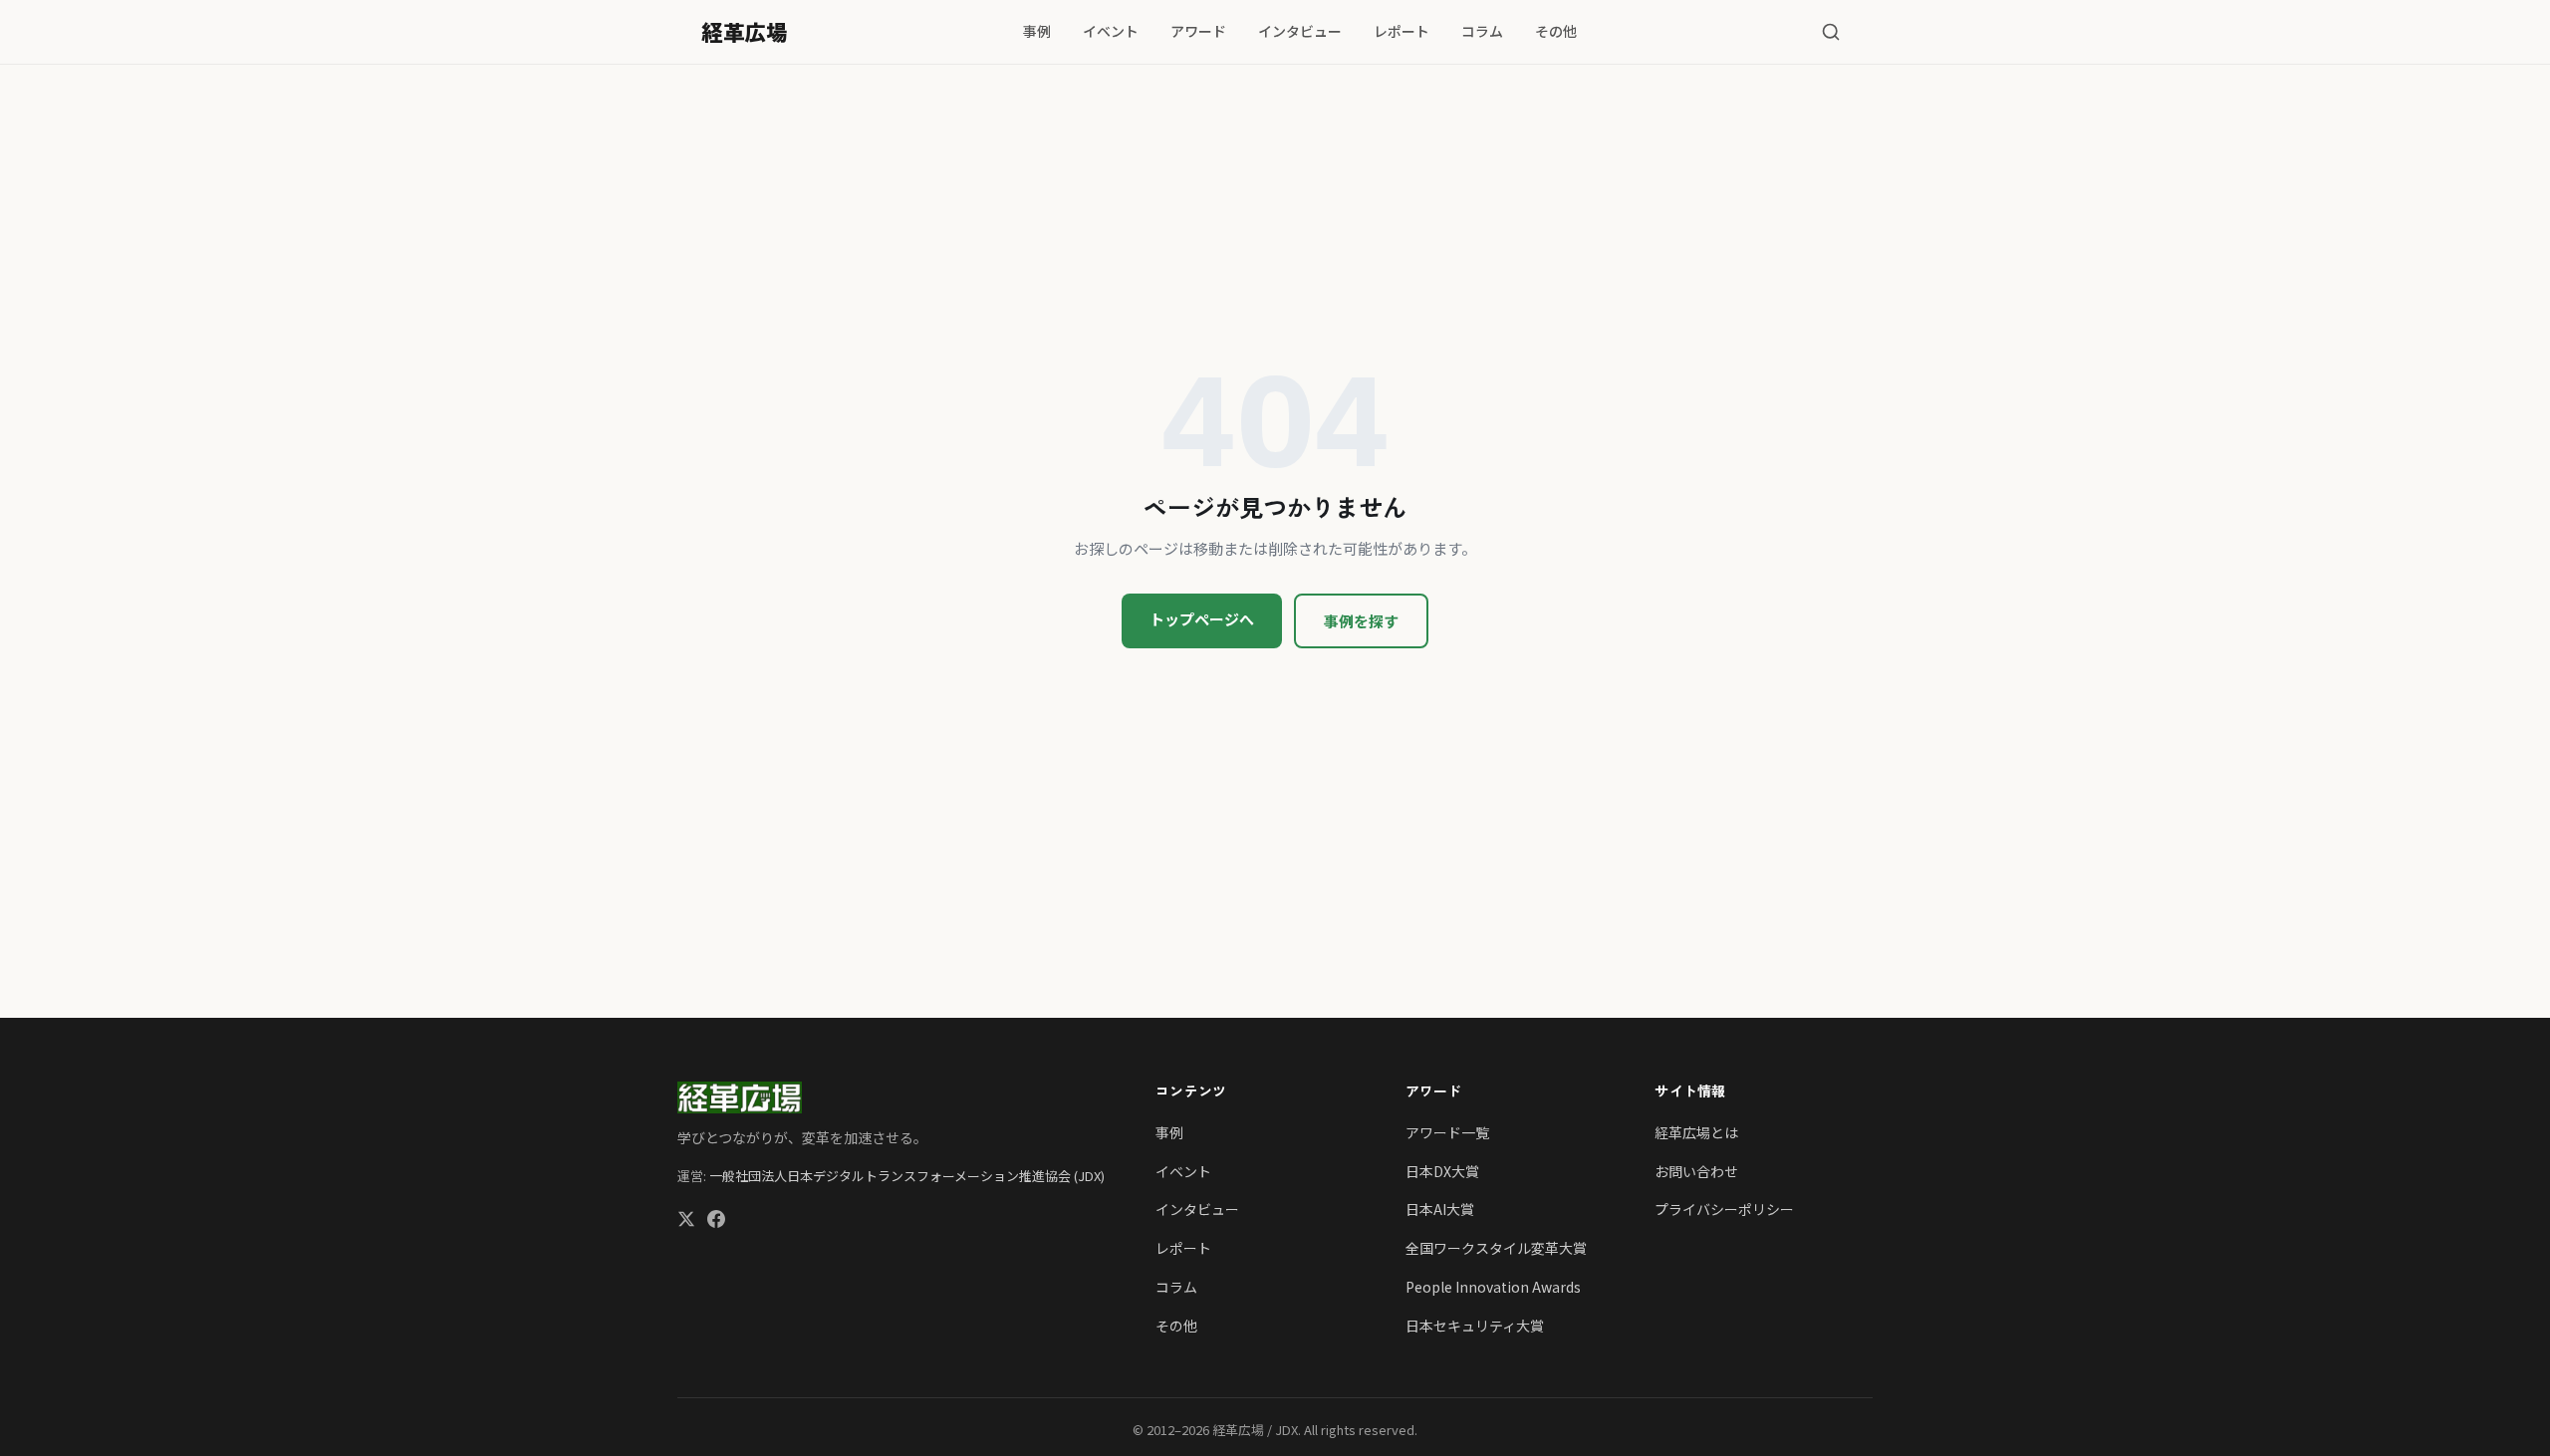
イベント (1111, 31)
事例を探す (1361, 621)
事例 (1037, 31)
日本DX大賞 (1442, 1171)
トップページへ (1202, 619)
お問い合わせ (1696, 1171)
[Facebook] (716, 1221)
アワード (1198, 31)
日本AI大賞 (1440, 1209)
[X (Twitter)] (686, 1221)
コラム (1482, 31)
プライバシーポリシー (1724, 1209)
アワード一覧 (1447, 1132)
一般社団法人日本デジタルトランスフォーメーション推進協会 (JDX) (907, 1176)
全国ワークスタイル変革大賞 (1496, 1248)
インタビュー (1300, 31)
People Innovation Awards (1493, 1287)
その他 (1556, 31)
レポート (1402, 31)
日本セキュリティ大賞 (1475, 1326)
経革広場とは (1696, 1132)
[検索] (1831, 32)
